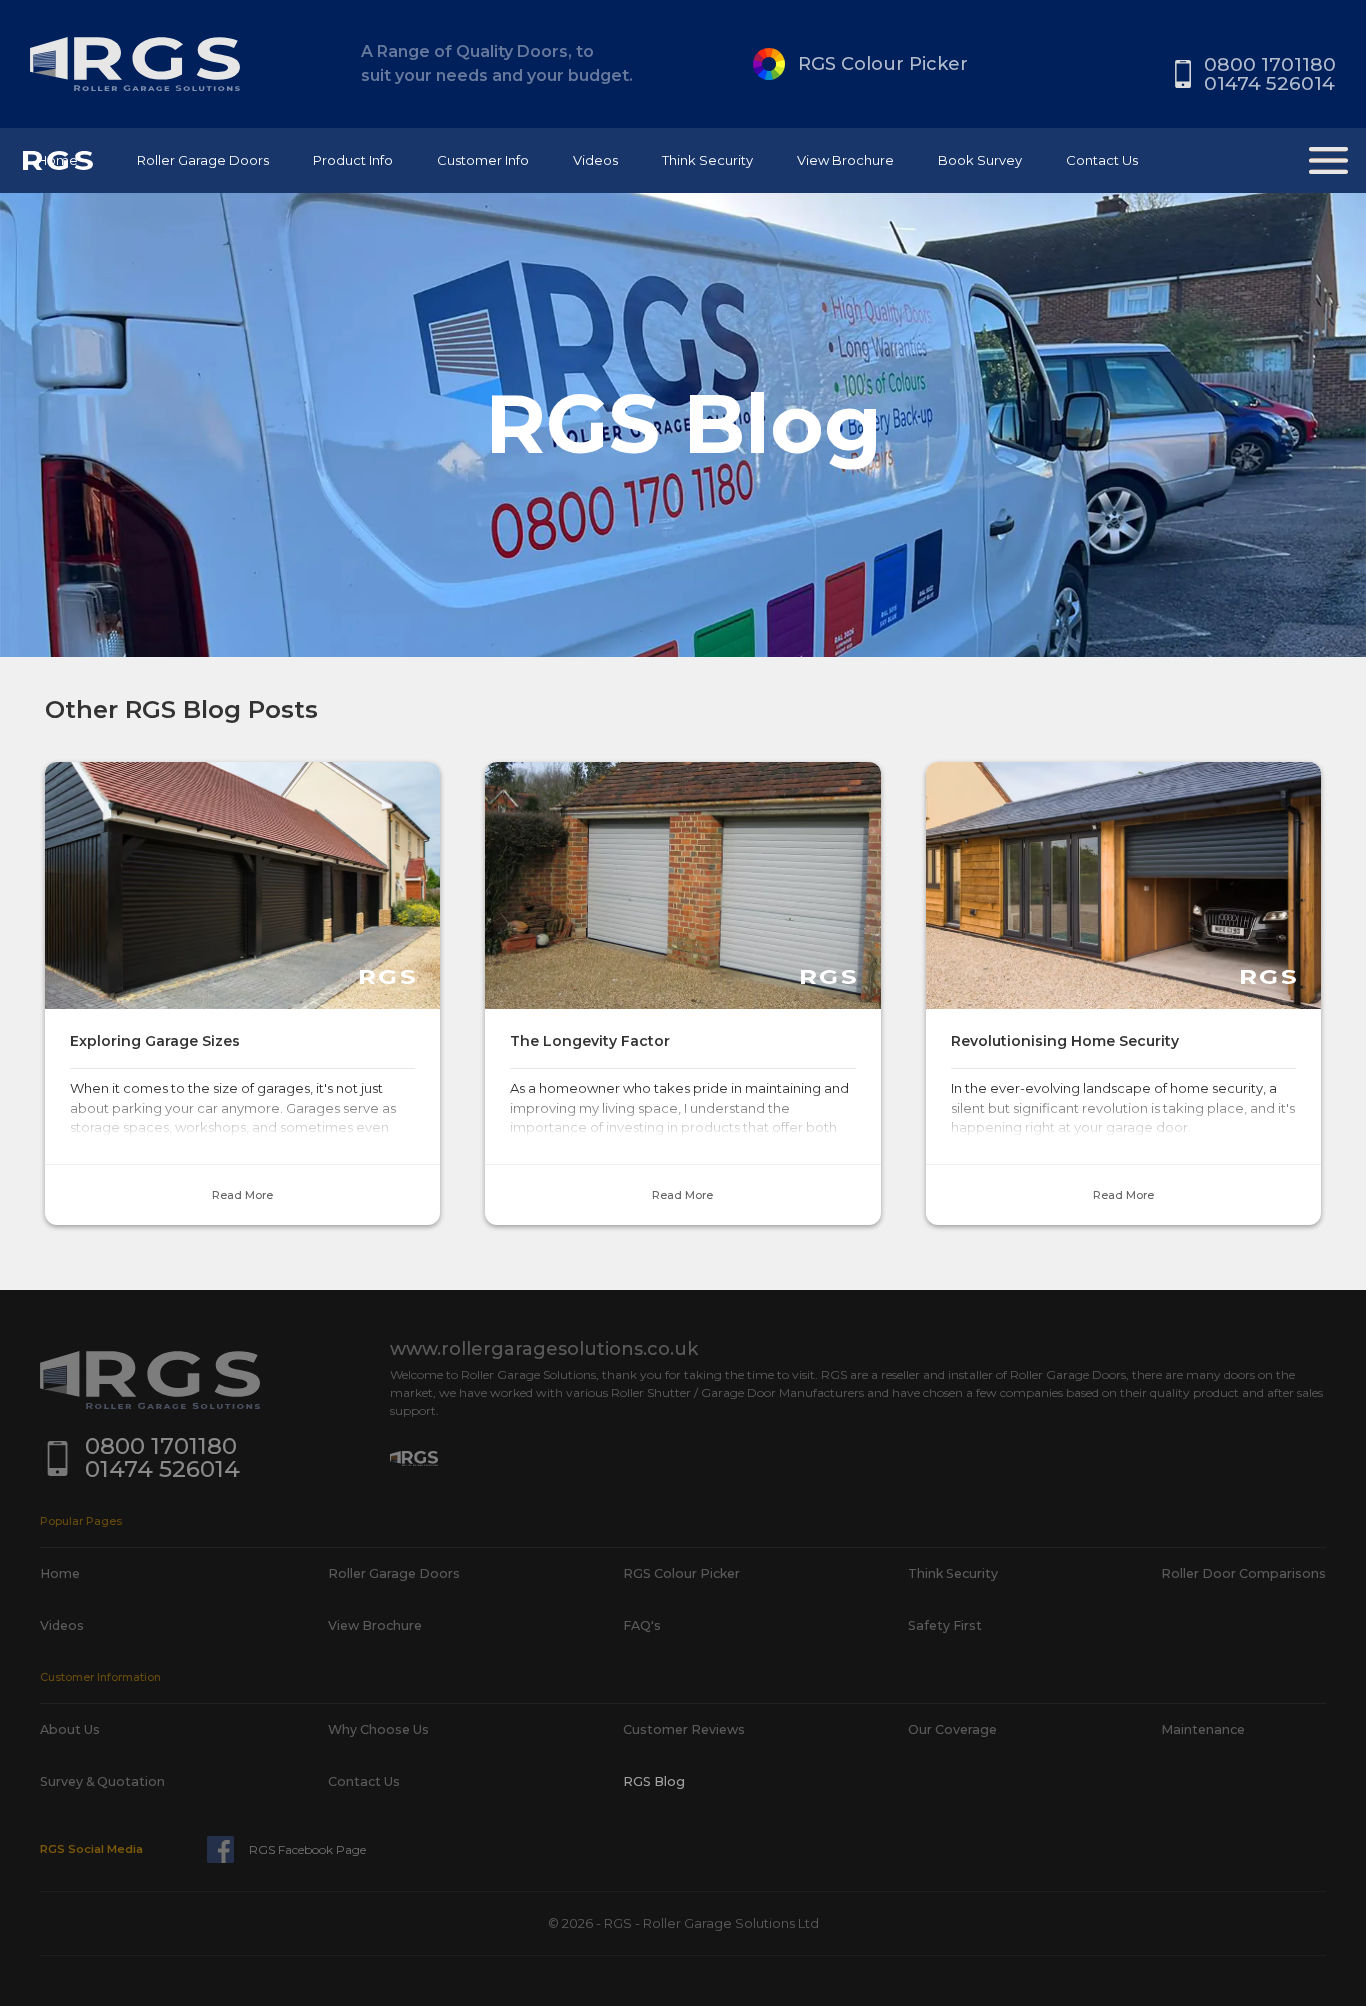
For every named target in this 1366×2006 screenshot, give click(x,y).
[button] (203, 160)
